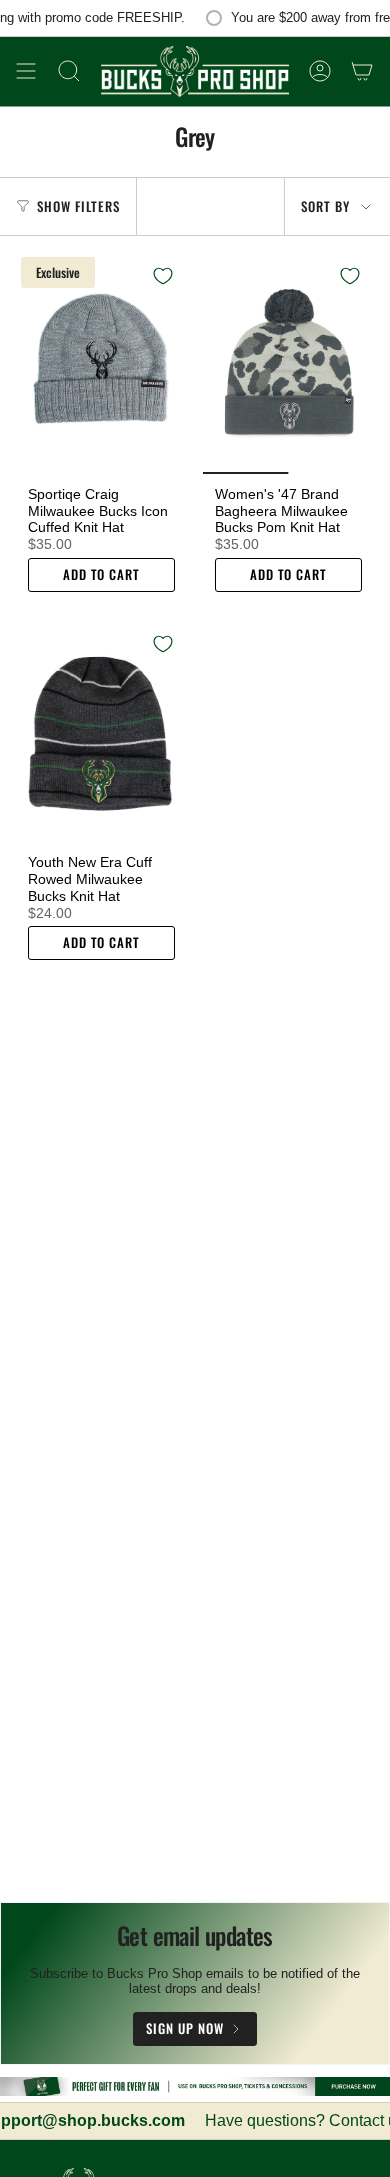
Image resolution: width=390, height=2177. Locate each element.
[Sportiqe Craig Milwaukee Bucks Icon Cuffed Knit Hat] (101, 363)
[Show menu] (26, 71)
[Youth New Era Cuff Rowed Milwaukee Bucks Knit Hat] (101, 731)
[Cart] (362, 71)
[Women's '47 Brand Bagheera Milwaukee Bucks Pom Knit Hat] (288, 363)
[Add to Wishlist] (163, 276)
